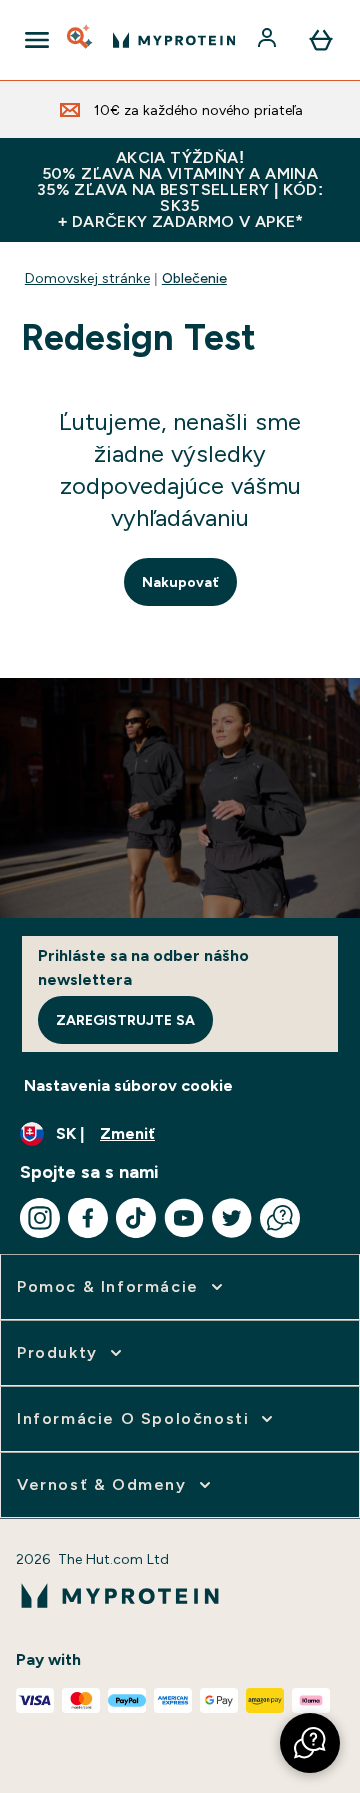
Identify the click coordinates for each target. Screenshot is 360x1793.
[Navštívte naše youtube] (184, 1218)
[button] (310, 1743)
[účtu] (269, 40)
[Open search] (81, 40)
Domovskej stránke (87, 278)
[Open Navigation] (37, 40)
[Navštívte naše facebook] (88, 1218)
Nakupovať (180, 582)
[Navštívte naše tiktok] (136, 1218)
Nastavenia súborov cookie (128, 1085)
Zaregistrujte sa (125, 1020)
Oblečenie (194, 278)
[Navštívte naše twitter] (232, 1218)
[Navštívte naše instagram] (40, 1218)
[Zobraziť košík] (321, 40)
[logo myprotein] (174, 40)
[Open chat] (280, 1218)
